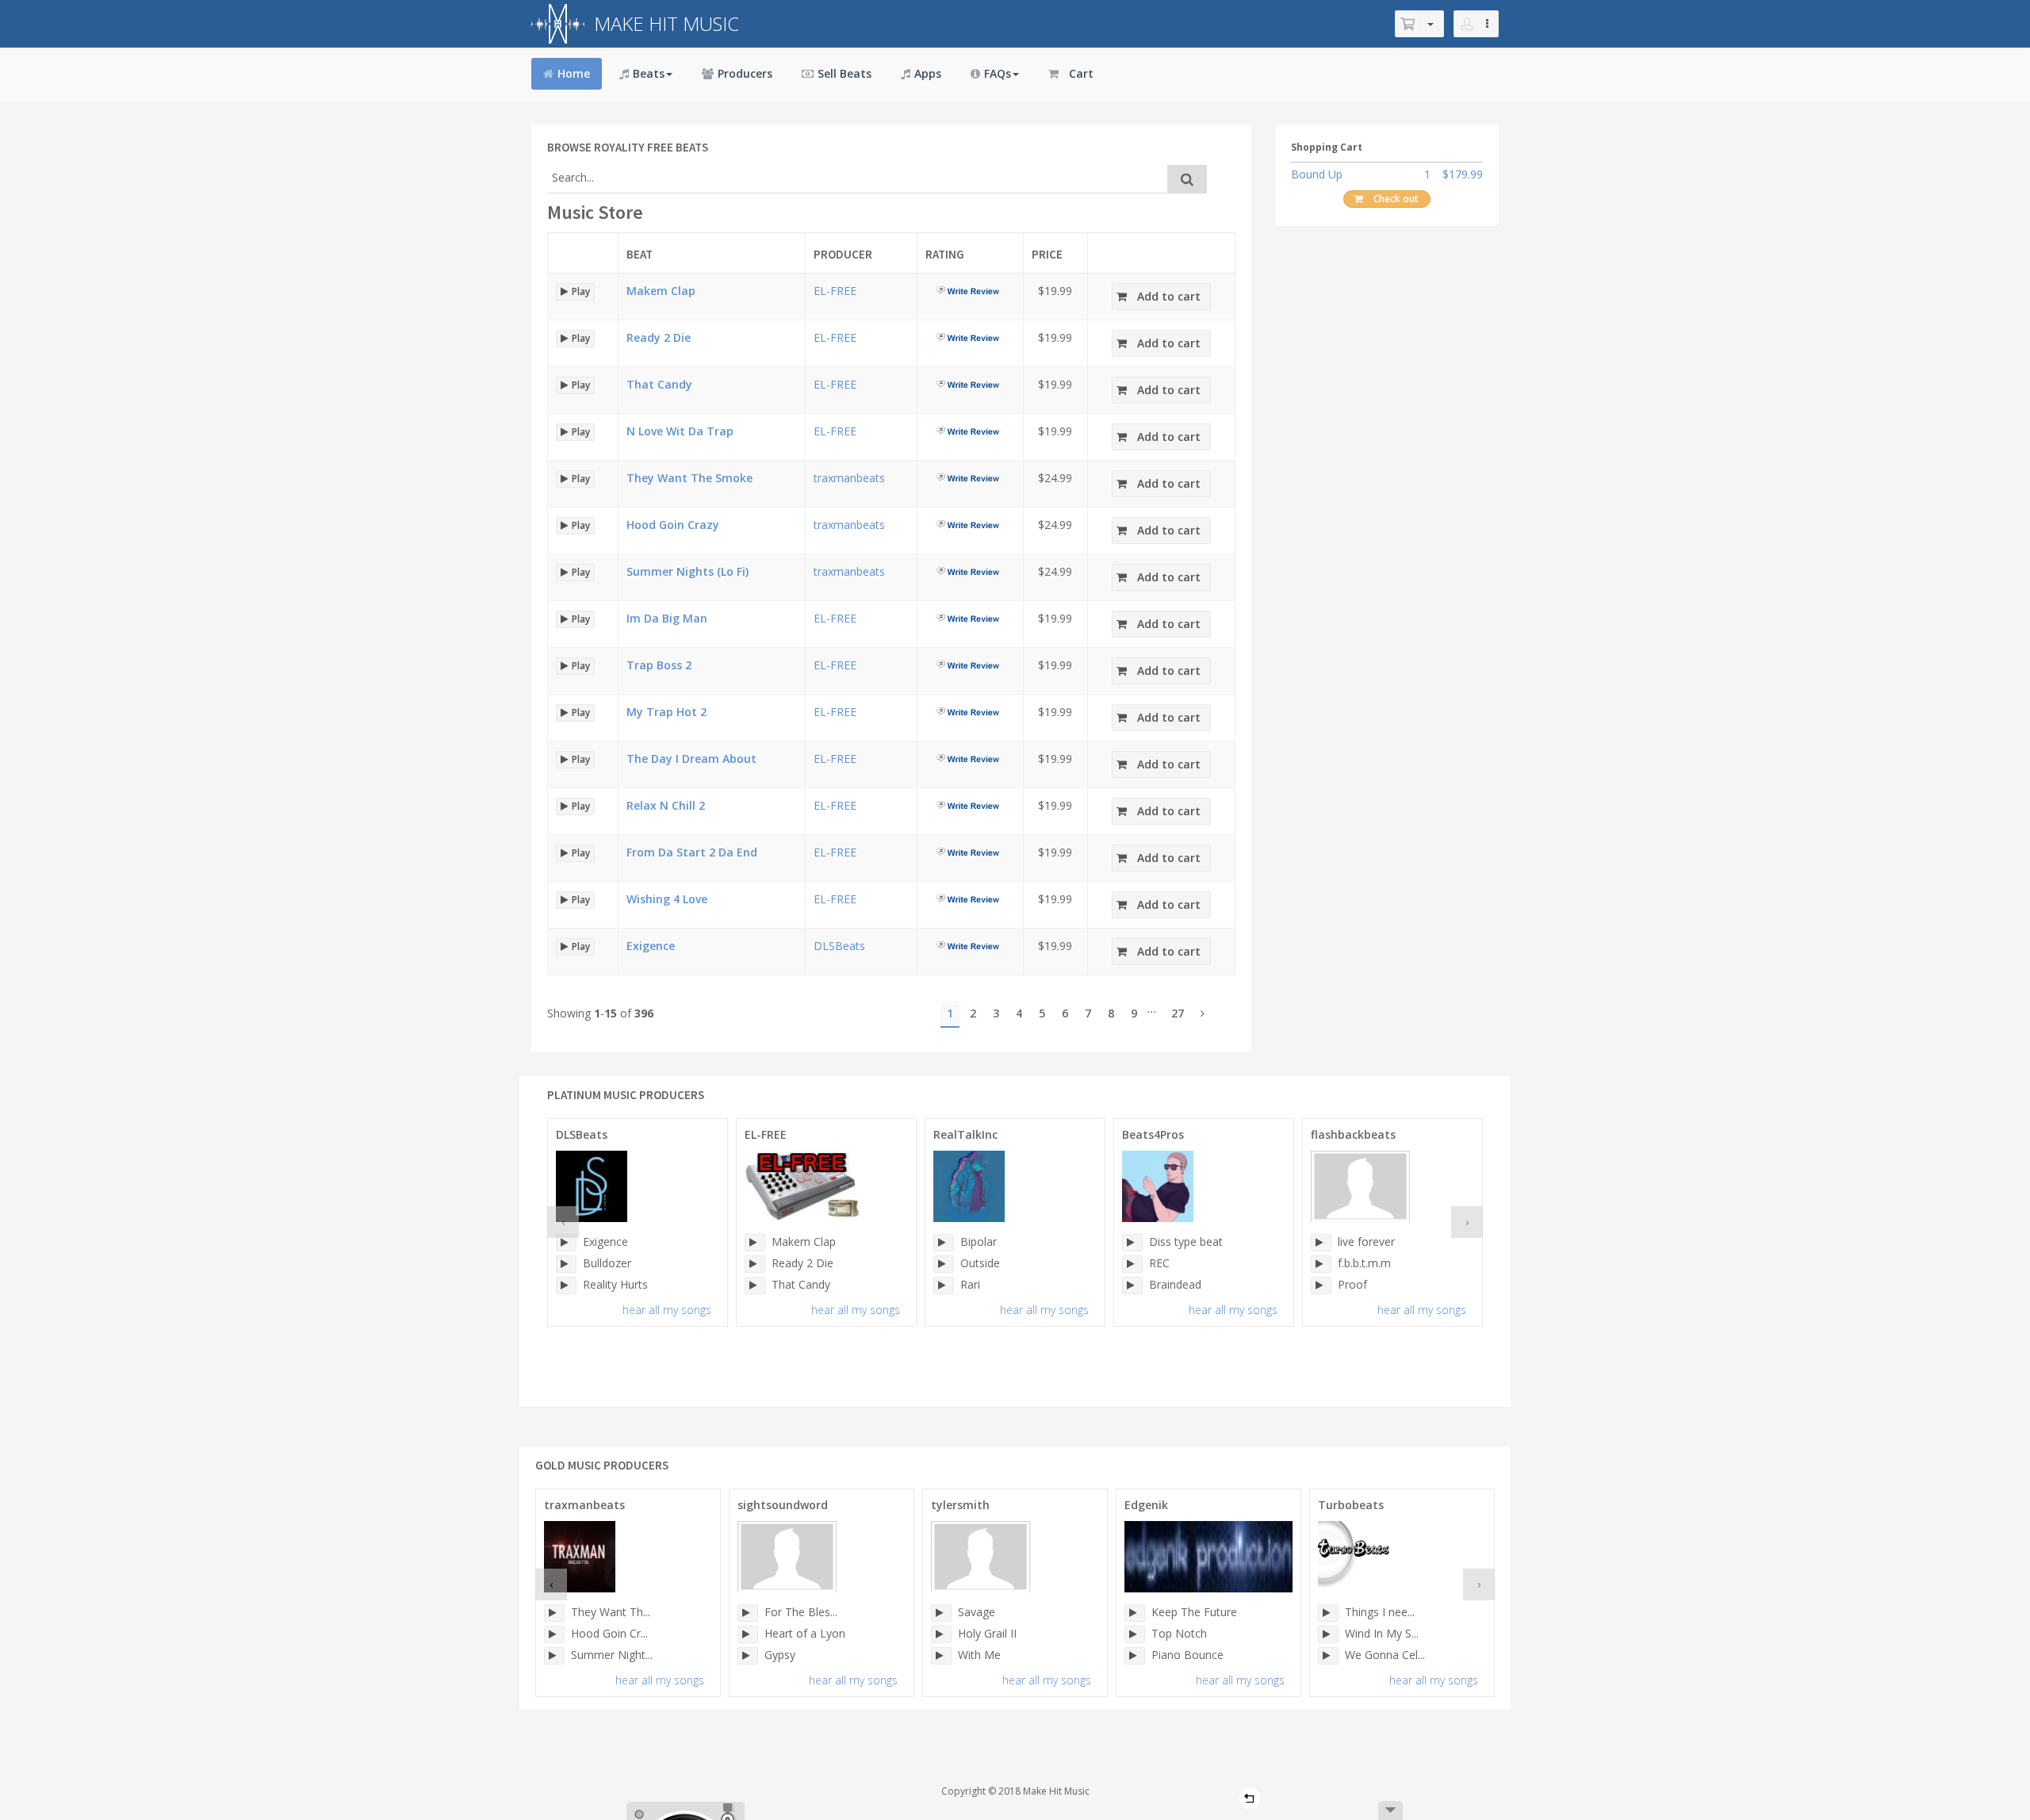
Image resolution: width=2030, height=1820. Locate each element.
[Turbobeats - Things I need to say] (1328, 1613)
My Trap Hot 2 (666, 712)
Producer (843, 254)
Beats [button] (649, 73)
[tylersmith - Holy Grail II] (941, 1634)
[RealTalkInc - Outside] (944, 1264)
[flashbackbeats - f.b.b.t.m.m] (1321, 1264)
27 (1178, 1013)
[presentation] (563, 1222)
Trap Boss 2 (659, 665)
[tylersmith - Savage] (941, 1613)
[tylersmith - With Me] (941, 1656)
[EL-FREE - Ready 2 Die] (755, 1264)
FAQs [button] (998, 73)
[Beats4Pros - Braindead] (1132, 1285)
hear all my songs (667, 1310)
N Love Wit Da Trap (680, 431)
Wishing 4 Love (667, 899)
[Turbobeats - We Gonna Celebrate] (1328, 1656)
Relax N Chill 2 (666, 805)
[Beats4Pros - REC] (1132, 1264)
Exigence (651, 946)
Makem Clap (661, 291)
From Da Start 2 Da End (692, 852)
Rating (945, 254)
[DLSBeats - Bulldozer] (566, 1264)
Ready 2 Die (659, 337)
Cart (1081, 73)
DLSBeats (839, 946)
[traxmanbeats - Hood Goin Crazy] (554, 1634)
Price (1047, 254)
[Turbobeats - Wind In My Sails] (1328, 1634)
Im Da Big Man (667, 618)
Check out (1396, 199)
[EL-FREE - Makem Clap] (755, 1243)
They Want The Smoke (689, 478)
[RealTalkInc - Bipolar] (944, 1243)
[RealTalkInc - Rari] (944, 1285)
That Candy (659, 384)
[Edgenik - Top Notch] (1135, 1634)
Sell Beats (845, 73)
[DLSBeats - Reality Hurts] (566, 1285)
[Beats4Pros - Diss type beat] (1132, 1243)
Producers (745, 73)
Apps (928, 73)
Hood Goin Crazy (673, 525)
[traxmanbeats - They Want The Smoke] (554, 1613)
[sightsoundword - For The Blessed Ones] (748, 1613)
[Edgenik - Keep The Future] (1135, 1613)
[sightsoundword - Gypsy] (748, 1656)
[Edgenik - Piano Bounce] (1135, 1656)
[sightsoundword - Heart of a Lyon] (748, 1634)
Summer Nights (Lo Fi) (688, 571)
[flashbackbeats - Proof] (1321, 1285)
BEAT (640, 254)
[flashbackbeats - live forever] (1321, 1243)
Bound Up (1317, 174)
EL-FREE (835, 291)
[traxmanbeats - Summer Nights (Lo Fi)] (554, 1656)
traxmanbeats (849, 478)
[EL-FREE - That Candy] (755, 1285)
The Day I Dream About (691, 759)
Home (574, 73)
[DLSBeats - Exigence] (566, 1243)
